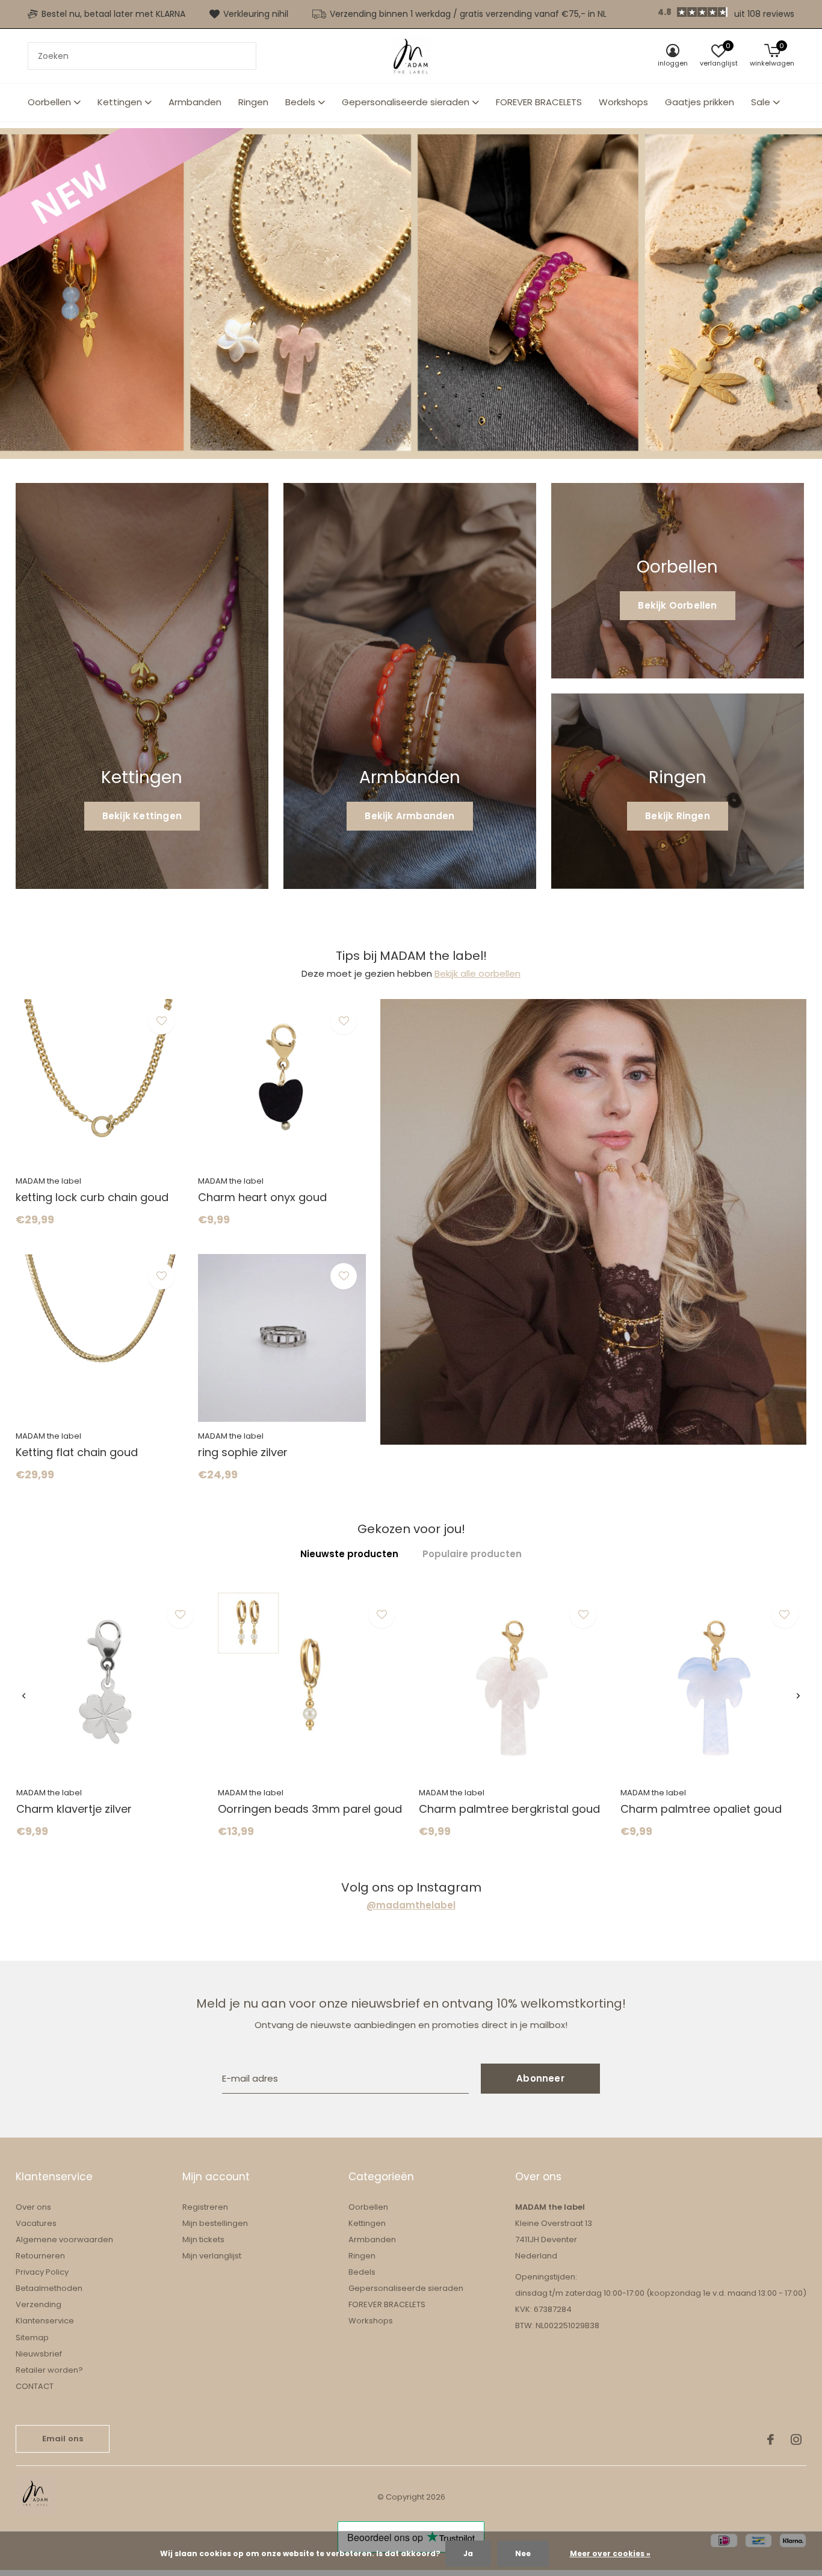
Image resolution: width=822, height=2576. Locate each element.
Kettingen (120, 102)
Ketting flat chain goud (77, 1452)
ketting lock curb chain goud (92, 1197)
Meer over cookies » (610, 2553)
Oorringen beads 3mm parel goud (310, 1809)
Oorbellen (49, 102)
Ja (468, 2553)
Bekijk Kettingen (142, 816)
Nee (523, 2553)
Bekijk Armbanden (409, 816)
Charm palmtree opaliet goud (701, 1809)
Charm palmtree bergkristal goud (509, 1809)
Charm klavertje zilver (74, 1809)
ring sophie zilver (243, 1452)
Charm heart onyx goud (262, 1197)
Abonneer (540, 2078)
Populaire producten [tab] (472, 1554)
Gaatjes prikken (700, 102)
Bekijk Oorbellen (677, 605)
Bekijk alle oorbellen (477, 973)
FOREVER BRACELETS (539, 102)
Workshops (623, 102)
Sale (761, 102)
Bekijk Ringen (678, 816)
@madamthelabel (411, 1905)
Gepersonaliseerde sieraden (406, 102)
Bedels (300, 102)
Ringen (253, 102)
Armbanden (195, 102)
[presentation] (24, 1696)
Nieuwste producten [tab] (349, 1554)
